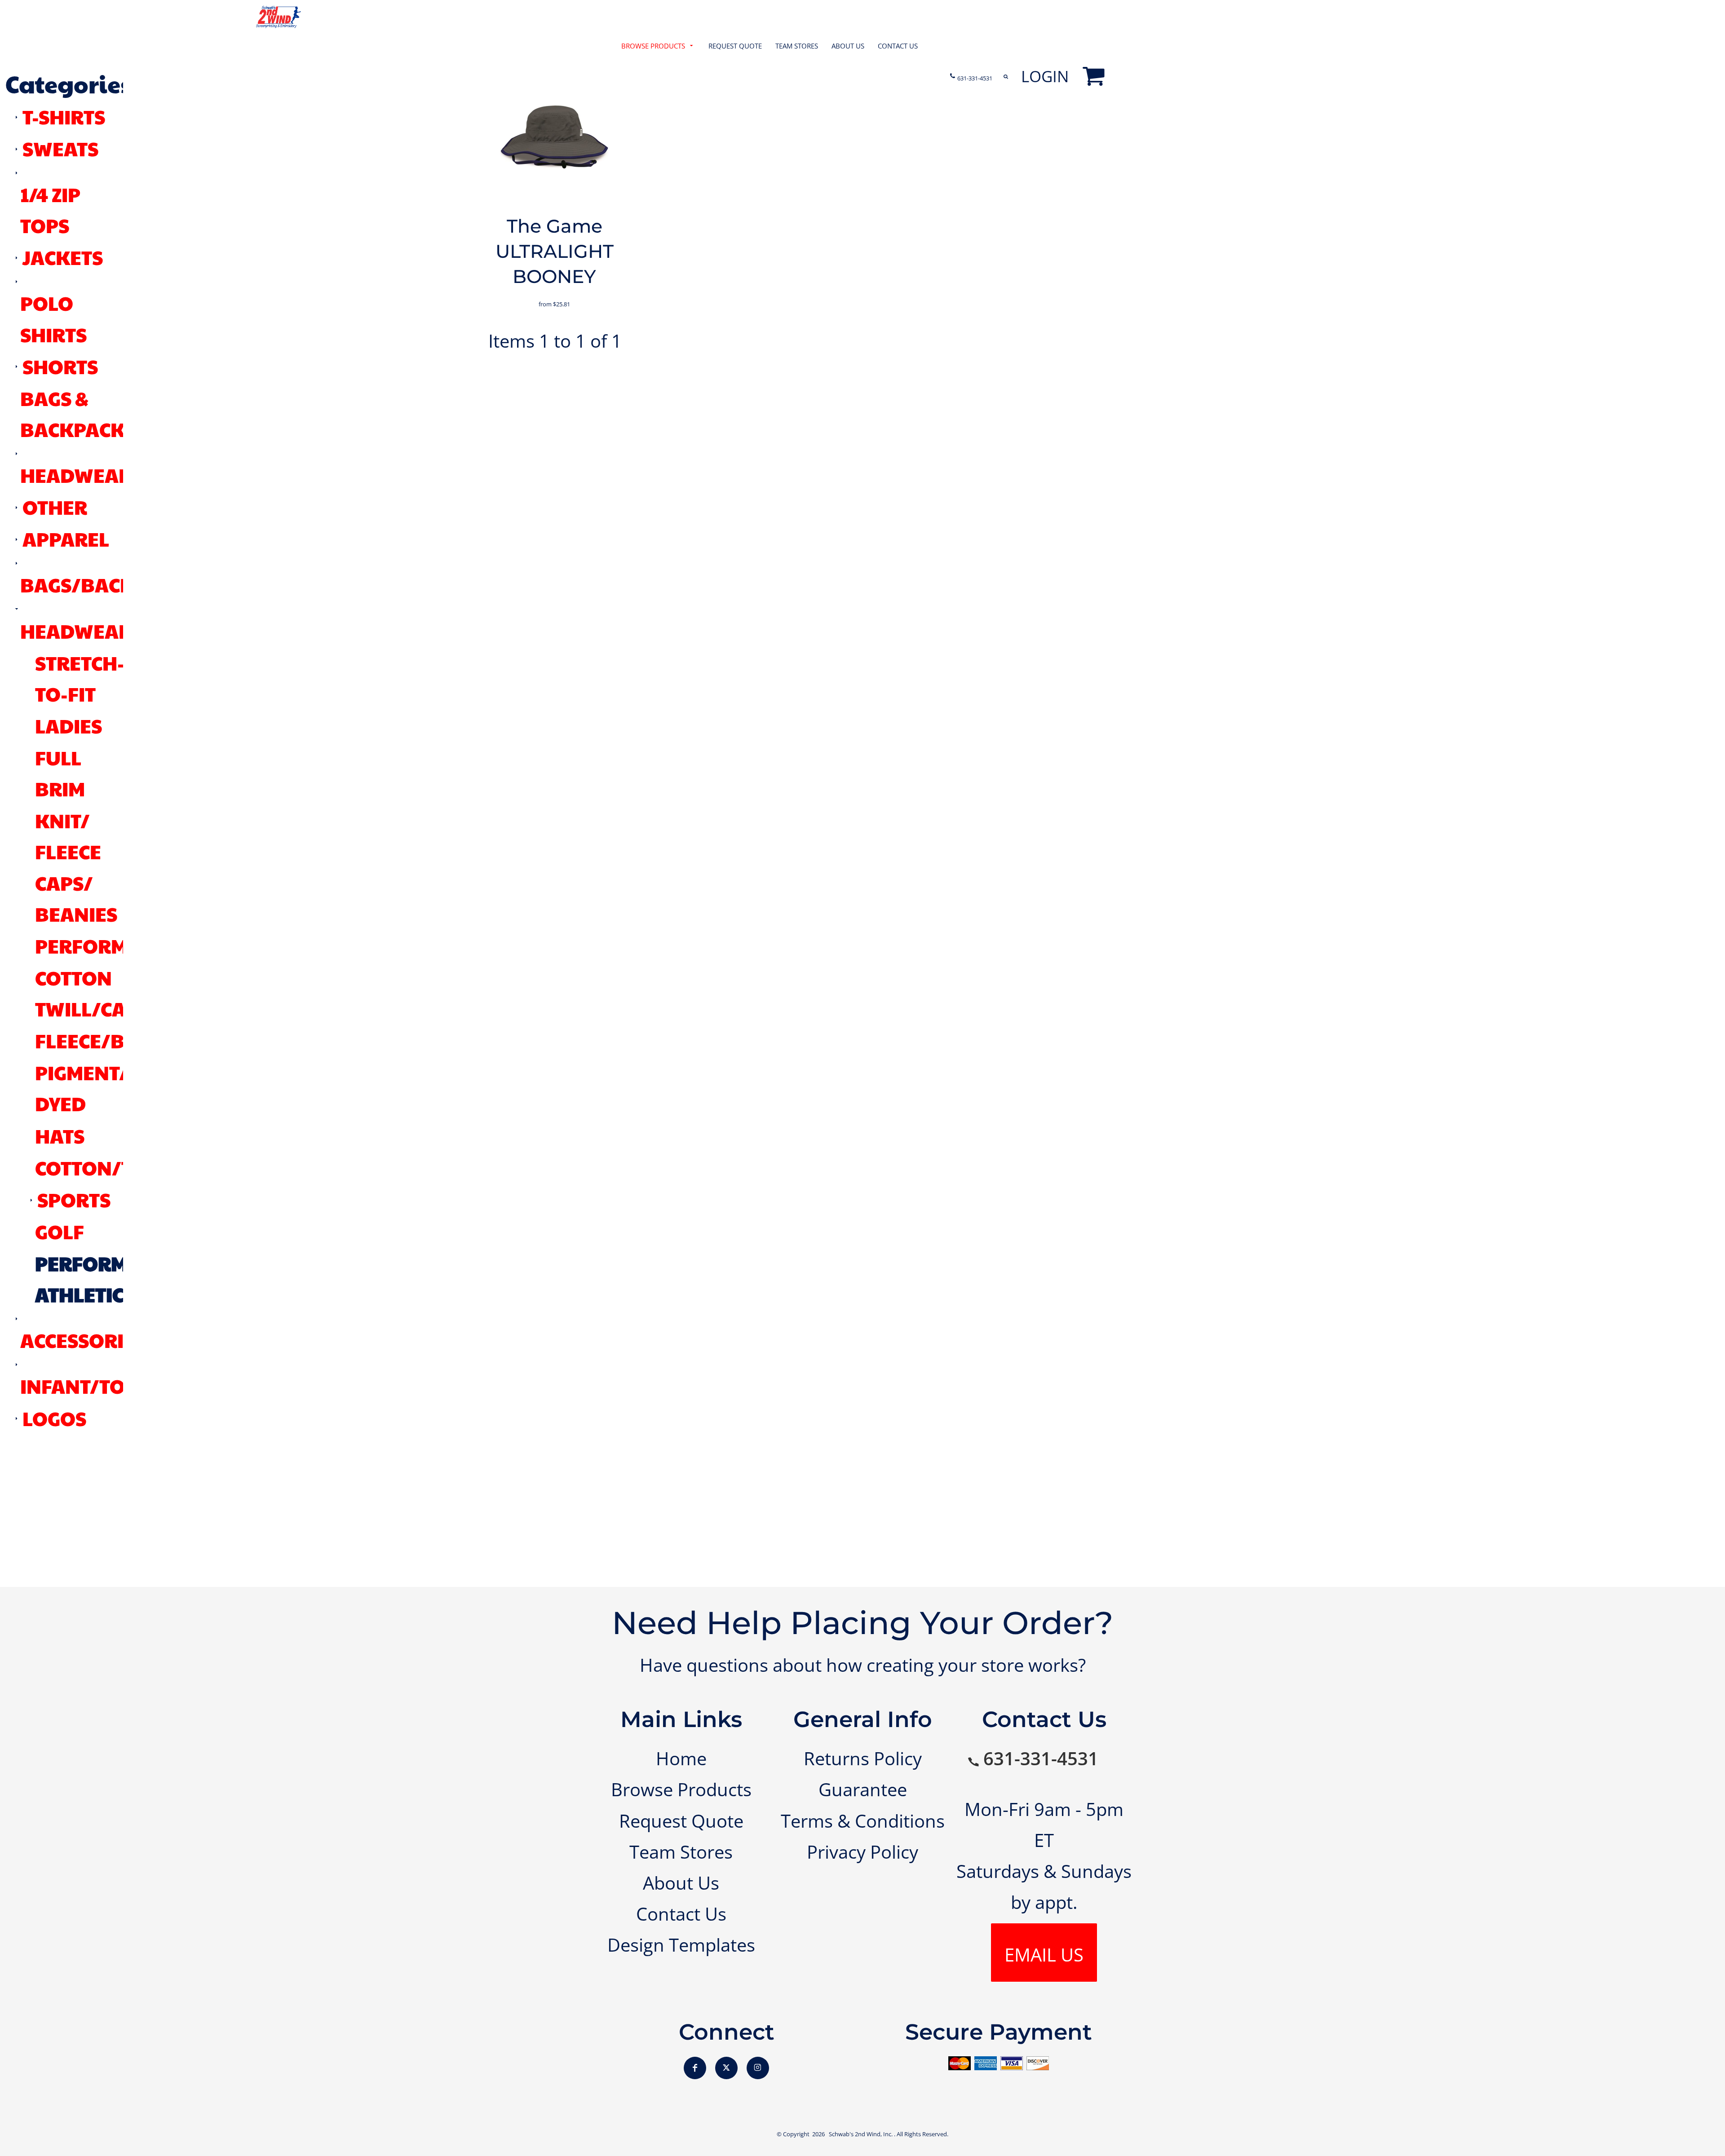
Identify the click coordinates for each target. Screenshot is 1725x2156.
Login (1045, 76)
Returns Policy (863, 1758)
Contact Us (681, 1914)
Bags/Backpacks (108, 584)
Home (681, 1758)
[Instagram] (758, 2068)
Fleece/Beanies (114, 1040)
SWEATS (60, 148)
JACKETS (63, 257)
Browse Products (681, 1789)
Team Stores (681, 1852)
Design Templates (681, 1945)
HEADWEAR (76, 475)
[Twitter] (726, 2068)
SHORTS (60, 366)
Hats (60, 1135)
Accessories (83, 1340)
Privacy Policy (862, 1852)
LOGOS (54, 1418)
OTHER (55, 507)
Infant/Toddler (104, 1386)
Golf (60, 1231)
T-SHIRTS (64, 116)
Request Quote (681, 1821)
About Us (681, 1883)
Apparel (66, 539)
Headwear (76, 631)
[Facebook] (695, 2068)
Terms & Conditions (863, 1821)
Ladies (69, 725)
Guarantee (863, 1789)
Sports (74, 1199)
